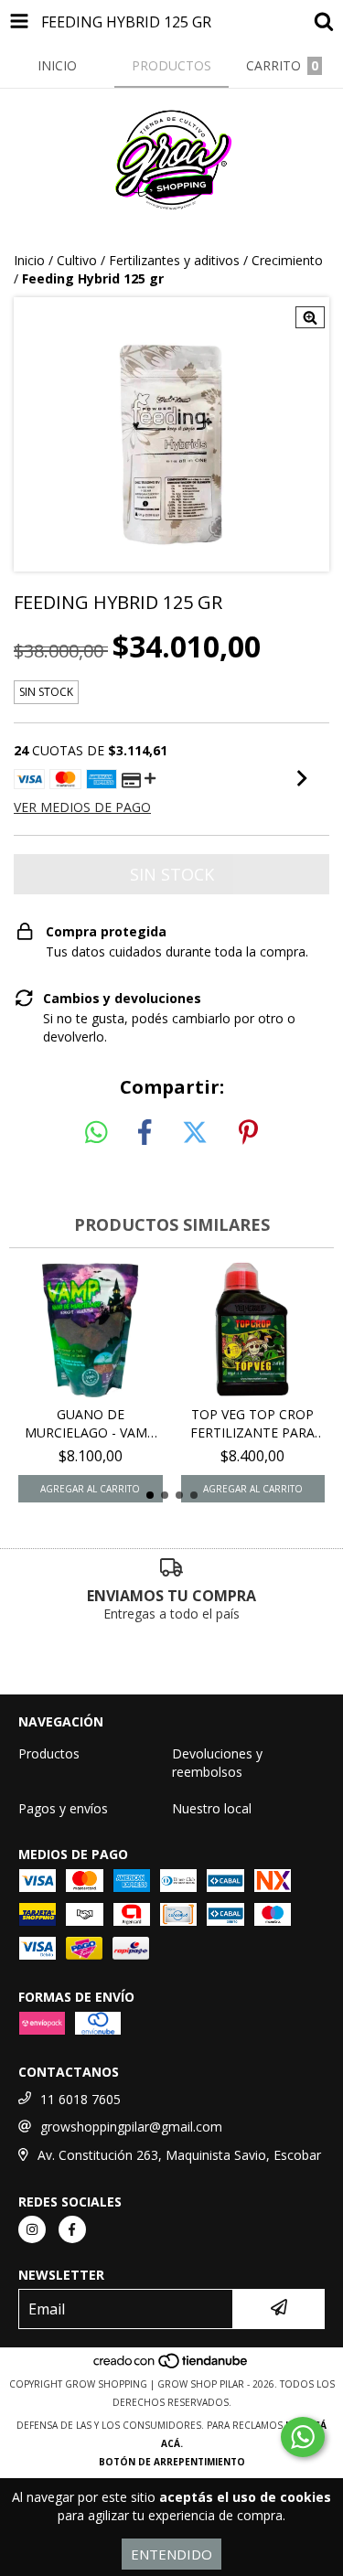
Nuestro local (212, 1808)
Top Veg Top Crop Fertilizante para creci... (252, 1424)
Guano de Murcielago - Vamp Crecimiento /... (90, 1424)
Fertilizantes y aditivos (174, 260)
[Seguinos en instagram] (32, 2229)
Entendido (171, 2554)
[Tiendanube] (171, 2366)
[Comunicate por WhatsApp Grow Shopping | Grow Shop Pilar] (303, 2437)
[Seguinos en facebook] (72, 2229)
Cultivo (77, 260)
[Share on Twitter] (195, 1133)
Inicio (29, 260)
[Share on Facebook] (145, 1133)
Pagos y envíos (63, 1808)
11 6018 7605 (80, 2099)
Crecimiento (287, 260)
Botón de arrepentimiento (172, 2462)
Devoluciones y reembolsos (217, 1763)
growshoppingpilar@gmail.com (131, 2127)
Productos (49, 1753)
